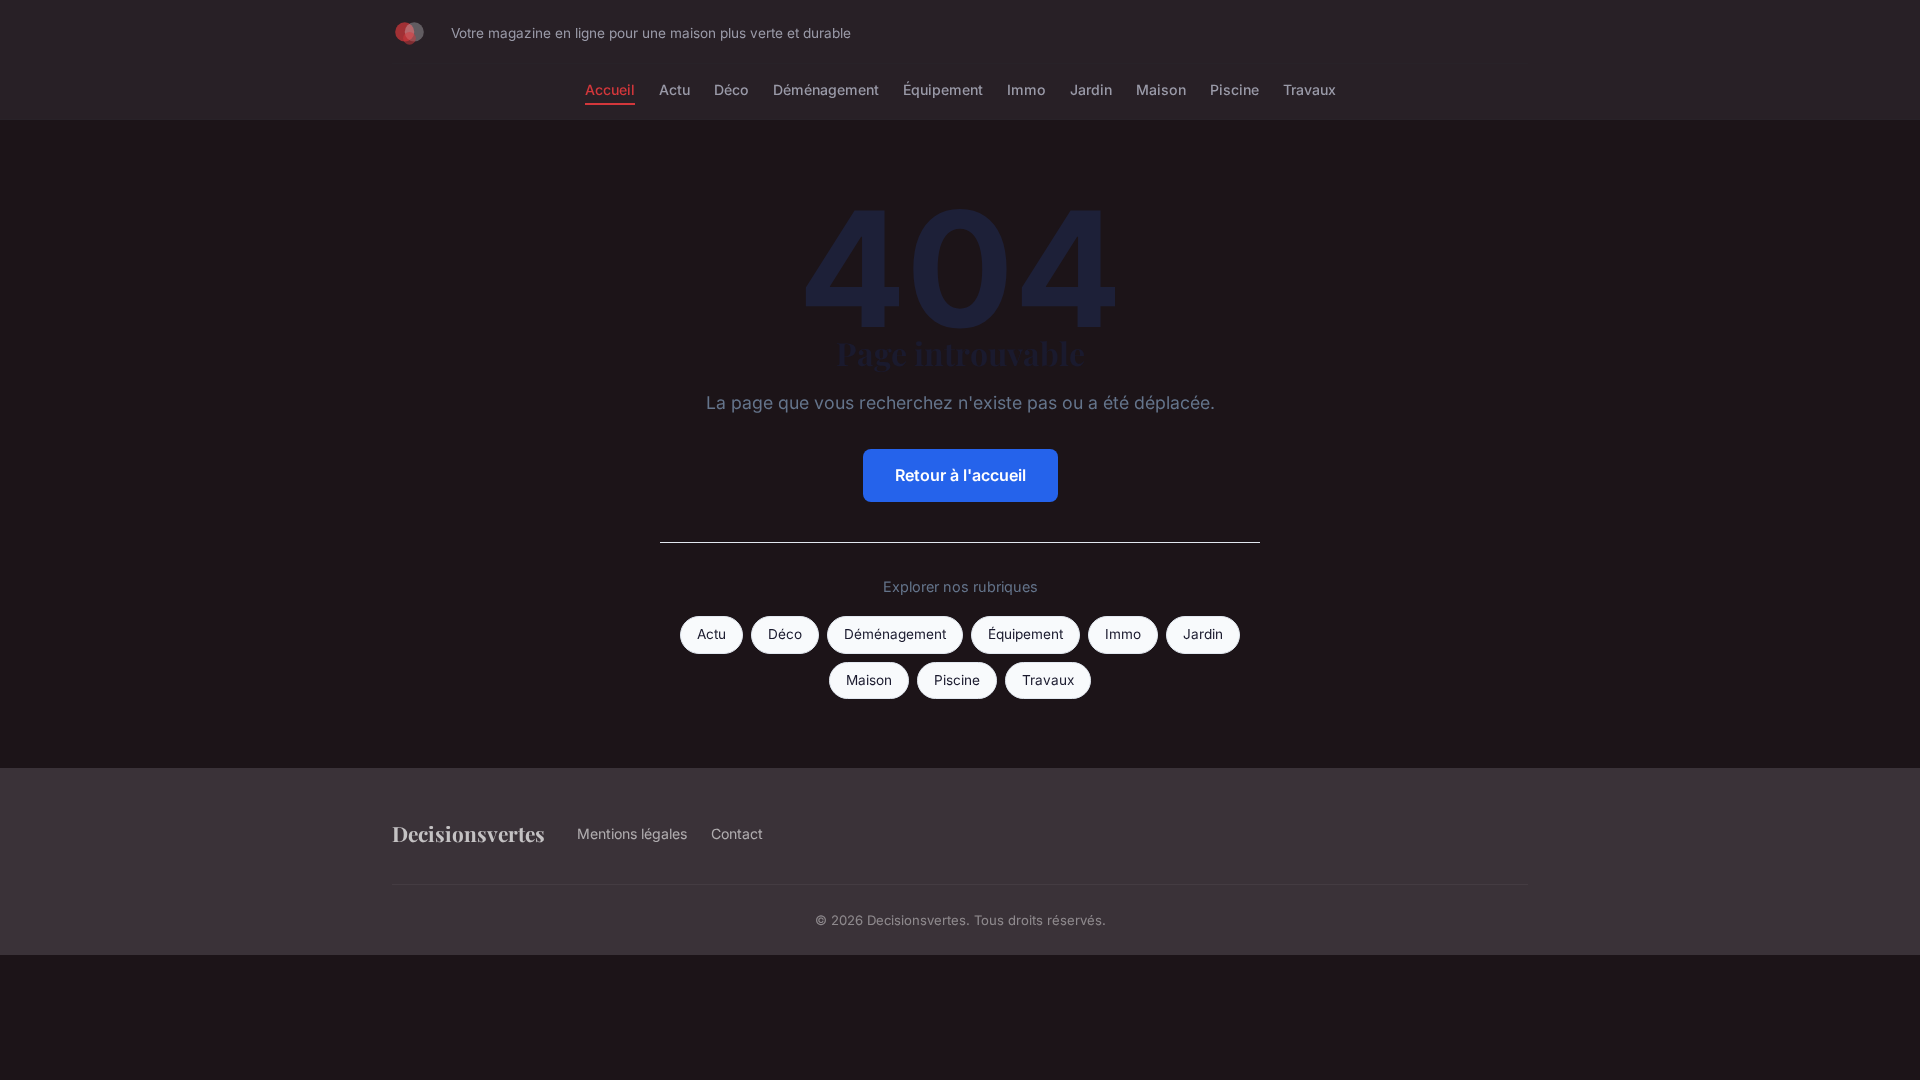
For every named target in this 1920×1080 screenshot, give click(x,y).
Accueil (610, 89)
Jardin (1091, 89)
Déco (731, 89)
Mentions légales (632, 833)
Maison (1161, 89)
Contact (737, 833)
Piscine (1234, 89)
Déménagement (826, 89)
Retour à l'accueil (960, 475)
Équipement (943, 89)
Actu (674, 89)
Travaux (1309, 89)
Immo (1026, 89)
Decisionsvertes (468, 833)
